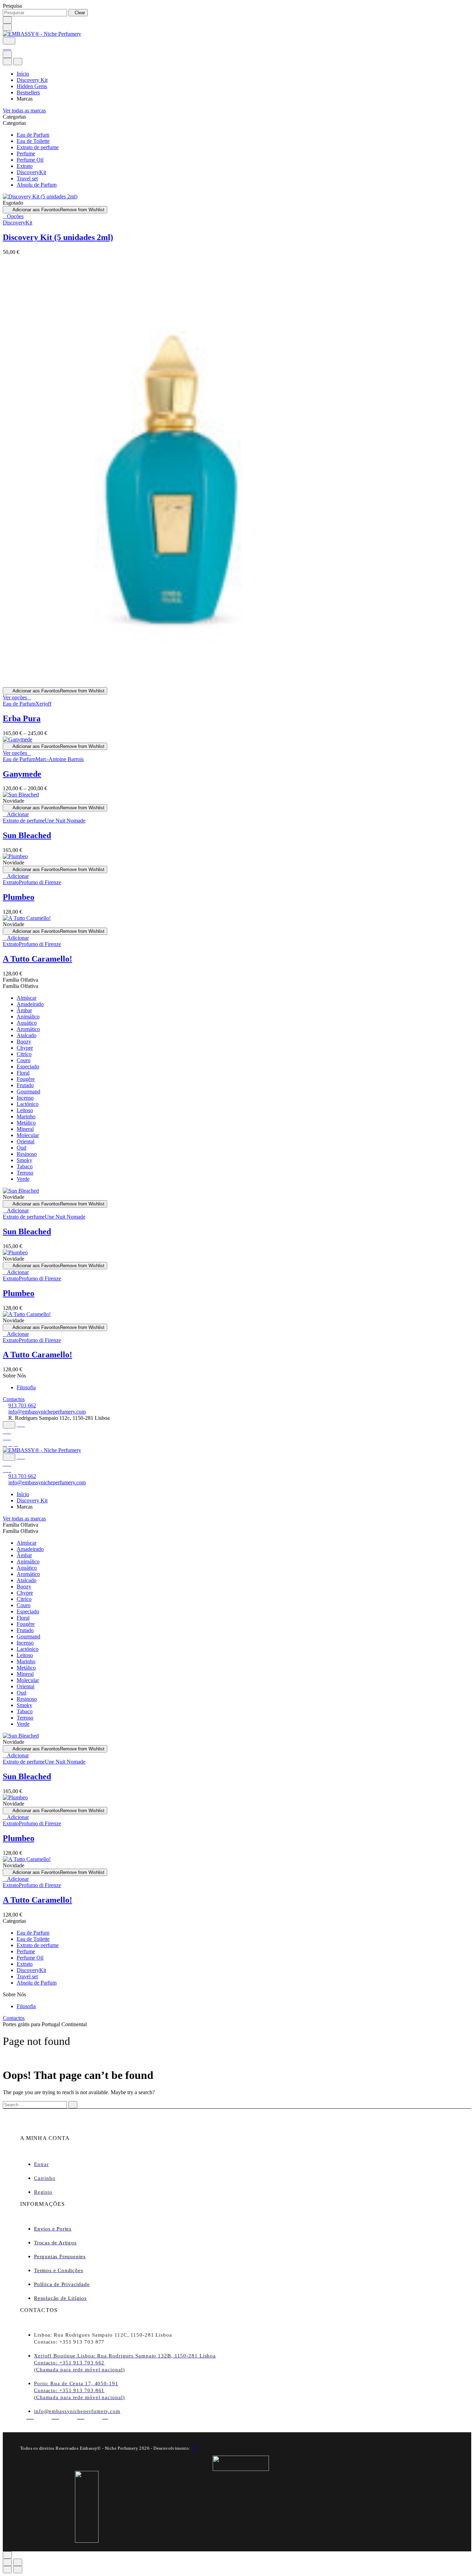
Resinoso (27, 1154)
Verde (23, 1179)
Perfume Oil (30, 160)
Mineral (25, 1129)
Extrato (25, 166)
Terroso (25, 1173)
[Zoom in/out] (18, 2562)
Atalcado (27, 1035)
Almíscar (27, 998)
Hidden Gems (32, 86)
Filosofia (26, 1387)
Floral (23, 1073)
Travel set (27, 178)
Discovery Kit (32, 80)
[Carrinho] (7, 47)
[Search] (9, 41)
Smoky (24, 1160)
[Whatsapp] (55, 2416)
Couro (24, 1060)
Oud (22, 1148)
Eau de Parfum (33, 135)
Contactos (14, 1399)
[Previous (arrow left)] (7, 2570)
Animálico (28, 1017)
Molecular (28, 1135)
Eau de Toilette (33, 141)
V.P (195, 2448)
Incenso (25, 1098)
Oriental (26, 1141)
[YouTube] (16, 1444)
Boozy (24, 1042)
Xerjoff (43, 704)
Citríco (24, 1054)
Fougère (26, 1079)
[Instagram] (10, 1444)
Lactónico (28, 1104)
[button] (16, 814)
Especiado (28, 1067)
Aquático (27, 1023)
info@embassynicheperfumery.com (47, 1412)
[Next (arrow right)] (18, 2570)
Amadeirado (30, 1004)
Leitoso (25, 1110)
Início (23, 74)
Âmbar (24, 1010)
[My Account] (21, 1425)
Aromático (28, 1029)
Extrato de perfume (38, 147)
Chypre (25, 1048)
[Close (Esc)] (7, 2562)
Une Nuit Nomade (65, 821)
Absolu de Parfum (37, 185)
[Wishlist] (7, 1431)
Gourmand (28, 1091)
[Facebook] (5, 1444)
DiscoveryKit (31, 172)
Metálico (26, 1123)
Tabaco (25, 1166)
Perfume (26, 153)
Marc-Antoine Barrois (60, 759)
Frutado (25, 1085)
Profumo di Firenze (40, 882)
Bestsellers (28, 92)
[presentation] (40, 197)
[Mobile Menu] (7, 27)
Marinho (26, 1116)
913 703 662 (22, 1405)
